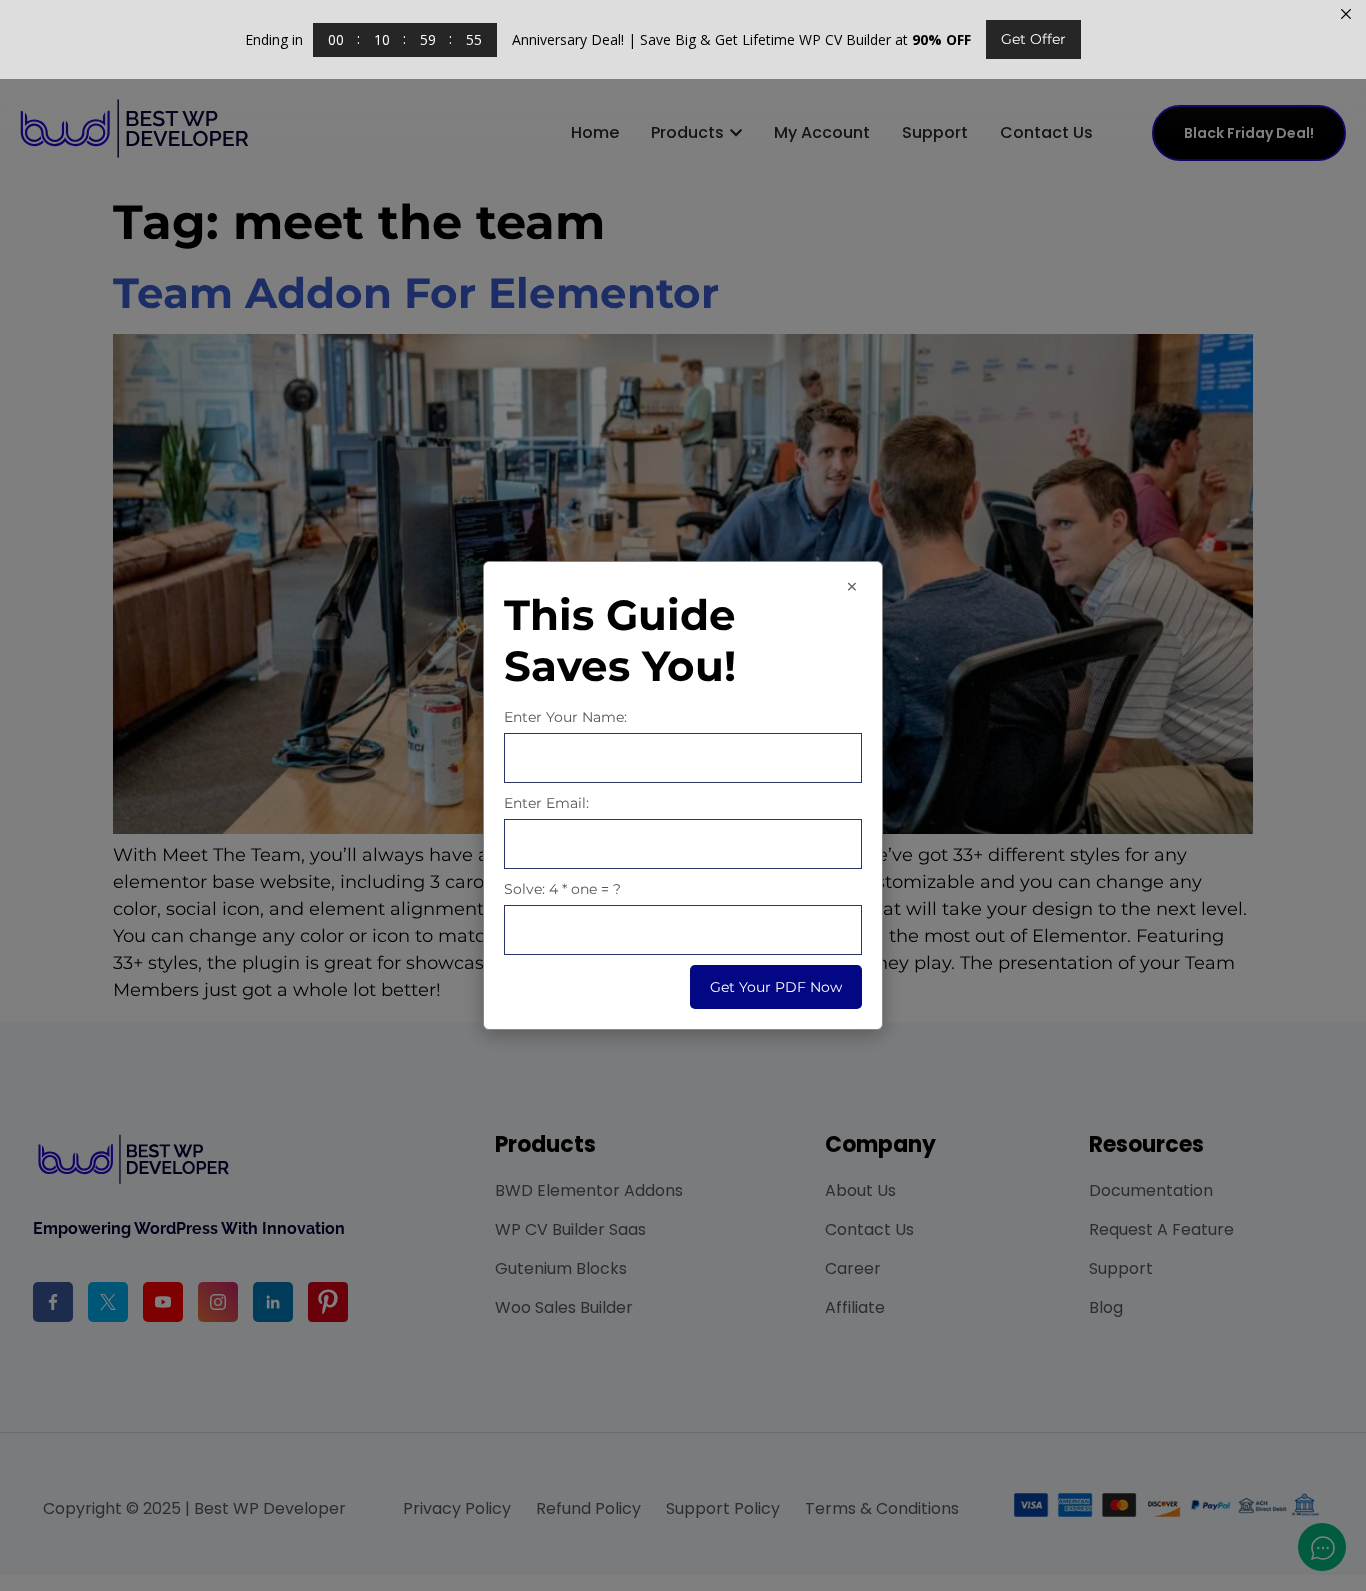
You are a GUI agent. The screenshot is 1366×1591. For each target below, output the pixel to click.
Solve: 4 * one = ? (562, 889)
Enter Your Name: (565, 717)
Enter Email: (546, 803)
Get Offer (1033, 39)
